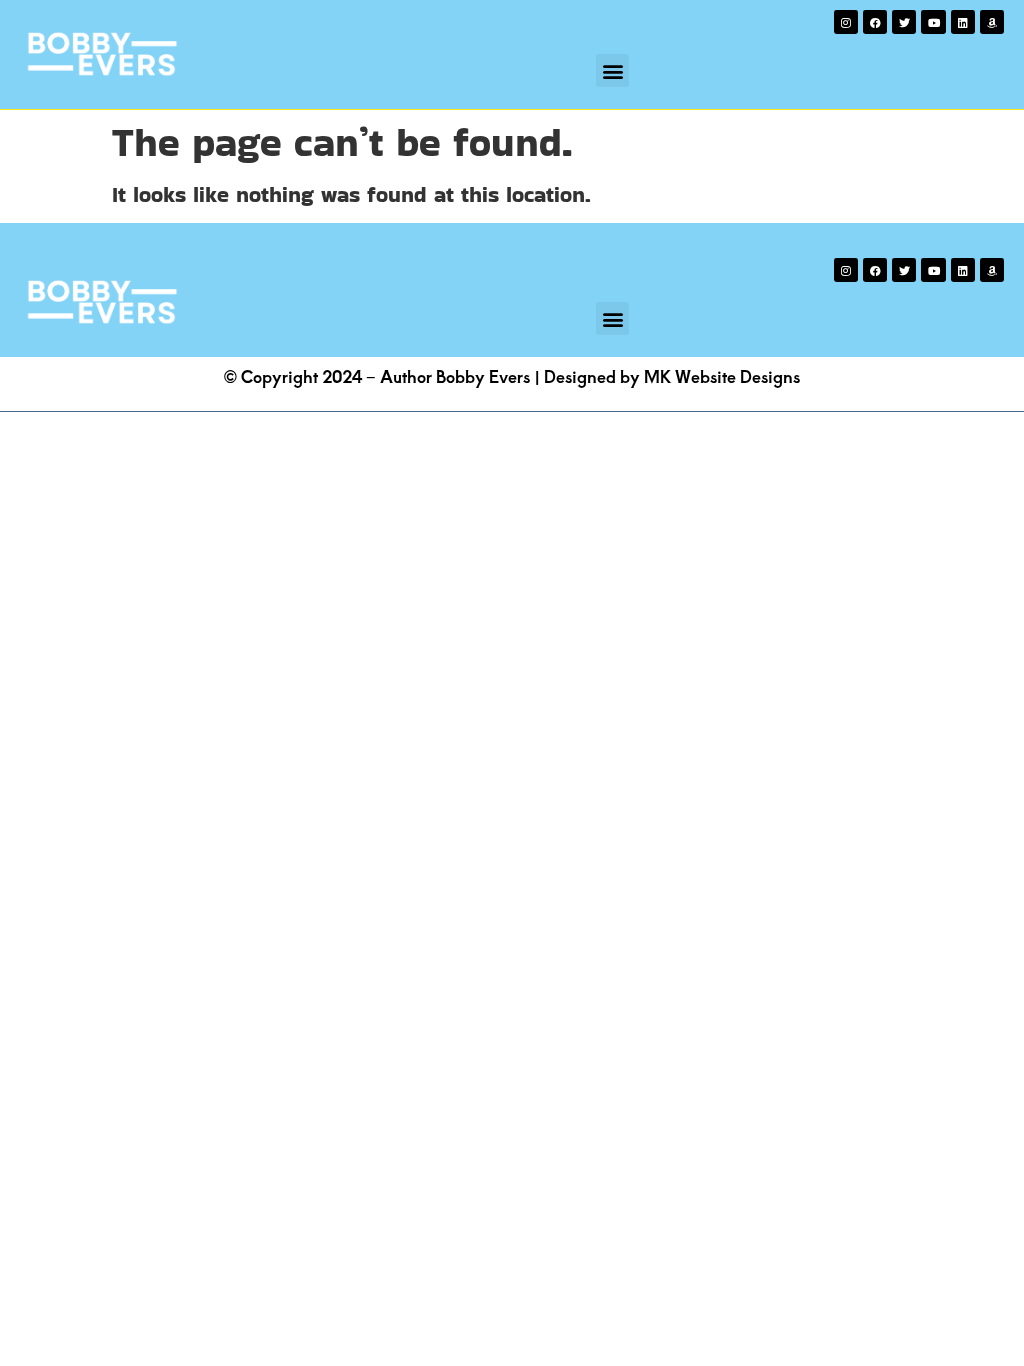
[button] (612, 70)
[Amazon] (992, 22)
